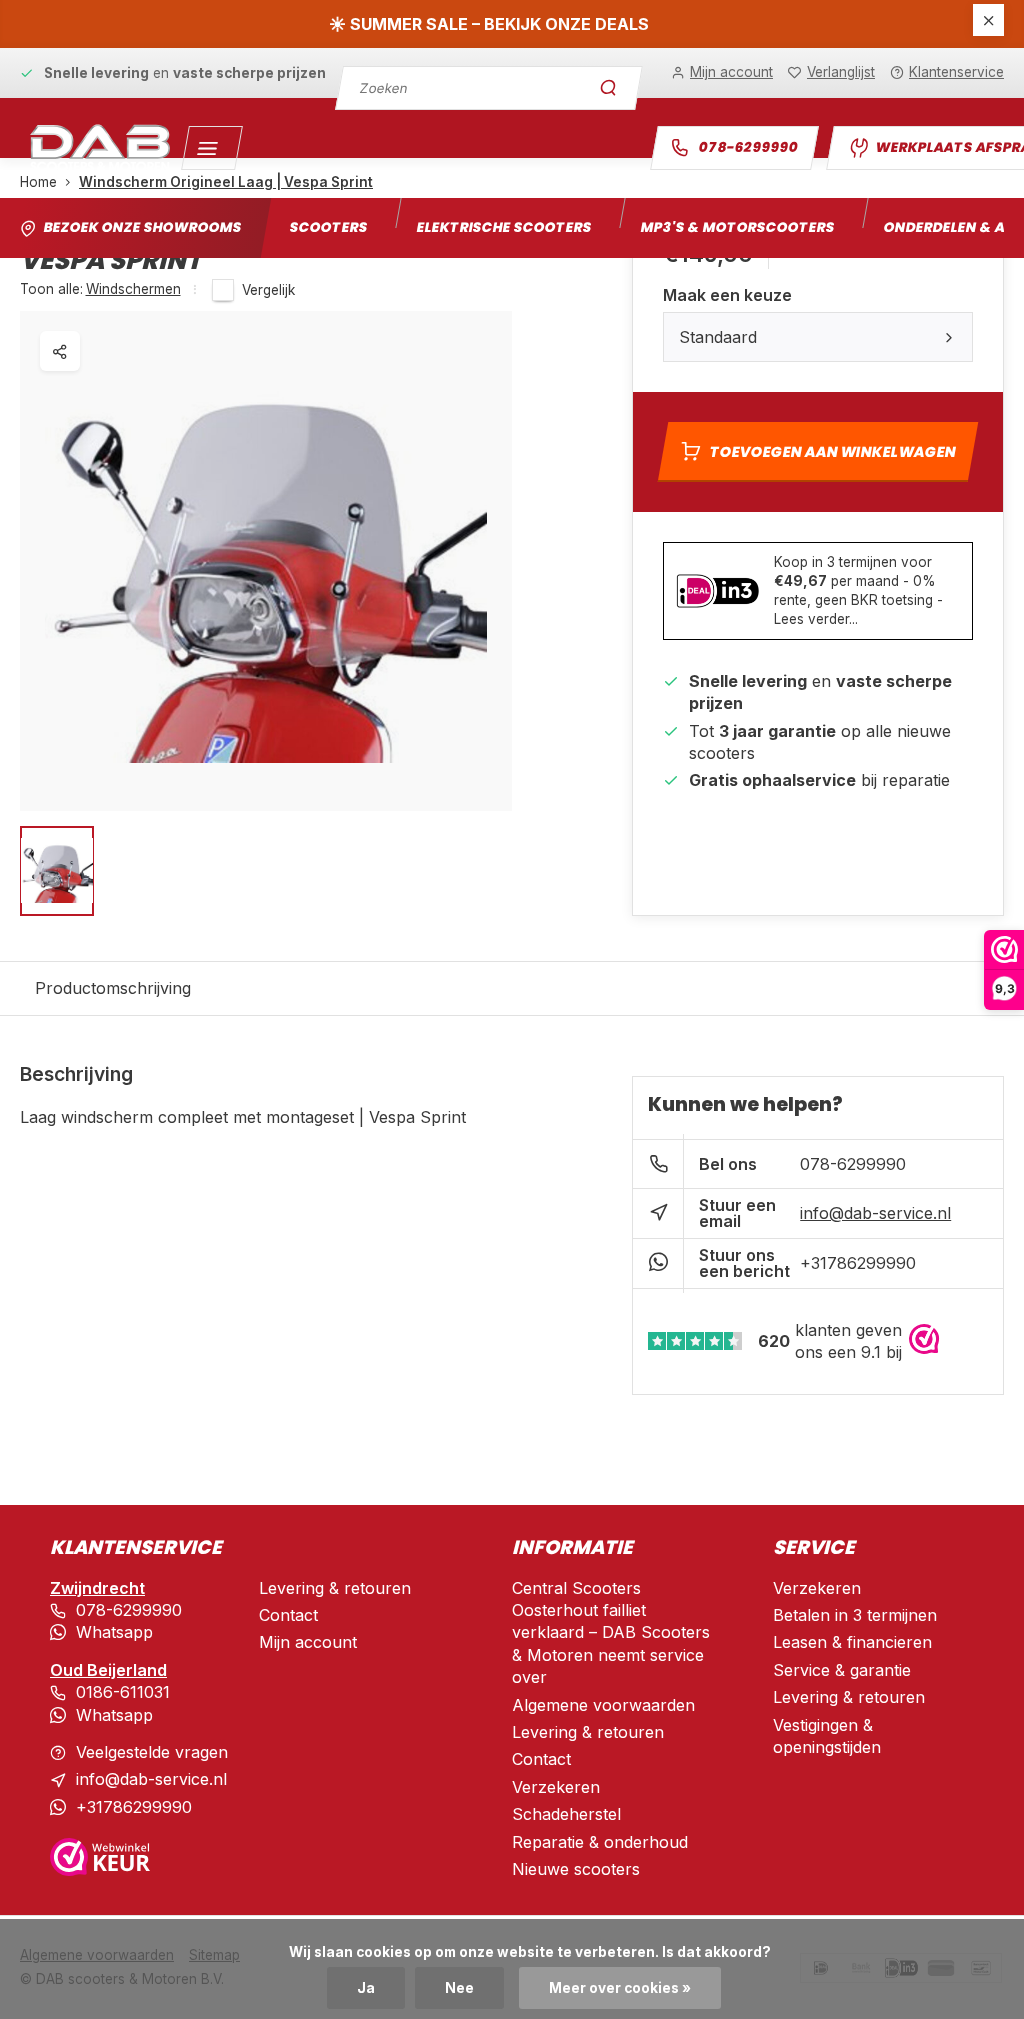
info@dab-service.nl (875, 1213)
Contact (288, 1615)
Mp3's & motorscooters (737, 227)
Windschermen (133, 289)
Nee (459, 1988)
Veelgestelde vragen (152, 1752)
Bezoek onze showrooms (142, 227)
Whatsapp (114, 1632)
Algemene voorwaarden (603, 1705)
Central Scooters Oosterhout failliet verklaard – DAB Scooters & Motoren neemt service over (611, 1633)
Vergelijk (268, 290)
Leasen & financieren (852, 1642)
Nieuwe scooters (576, 1869)
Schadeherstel (566, 1814)
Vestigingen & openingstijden (827, 1736)
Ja (366, 1988)
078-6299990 (748, 147)
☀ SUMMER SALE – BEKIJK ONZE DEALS (489, 24)
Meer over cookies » (620, 1988)
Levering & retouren (335, 1588)
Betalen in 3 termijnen (855, 1615)
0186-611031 (123, 1692)
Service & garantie (842, 1670)
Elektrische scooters (504, 227)
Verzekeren (556, 1787)
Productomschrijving (113, 988)
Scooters (328, 227)
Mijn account (308, 1642)
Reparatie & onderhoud (600, 1842)
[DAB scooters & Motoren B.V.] (100, 148)
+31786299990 (858, 1263)
